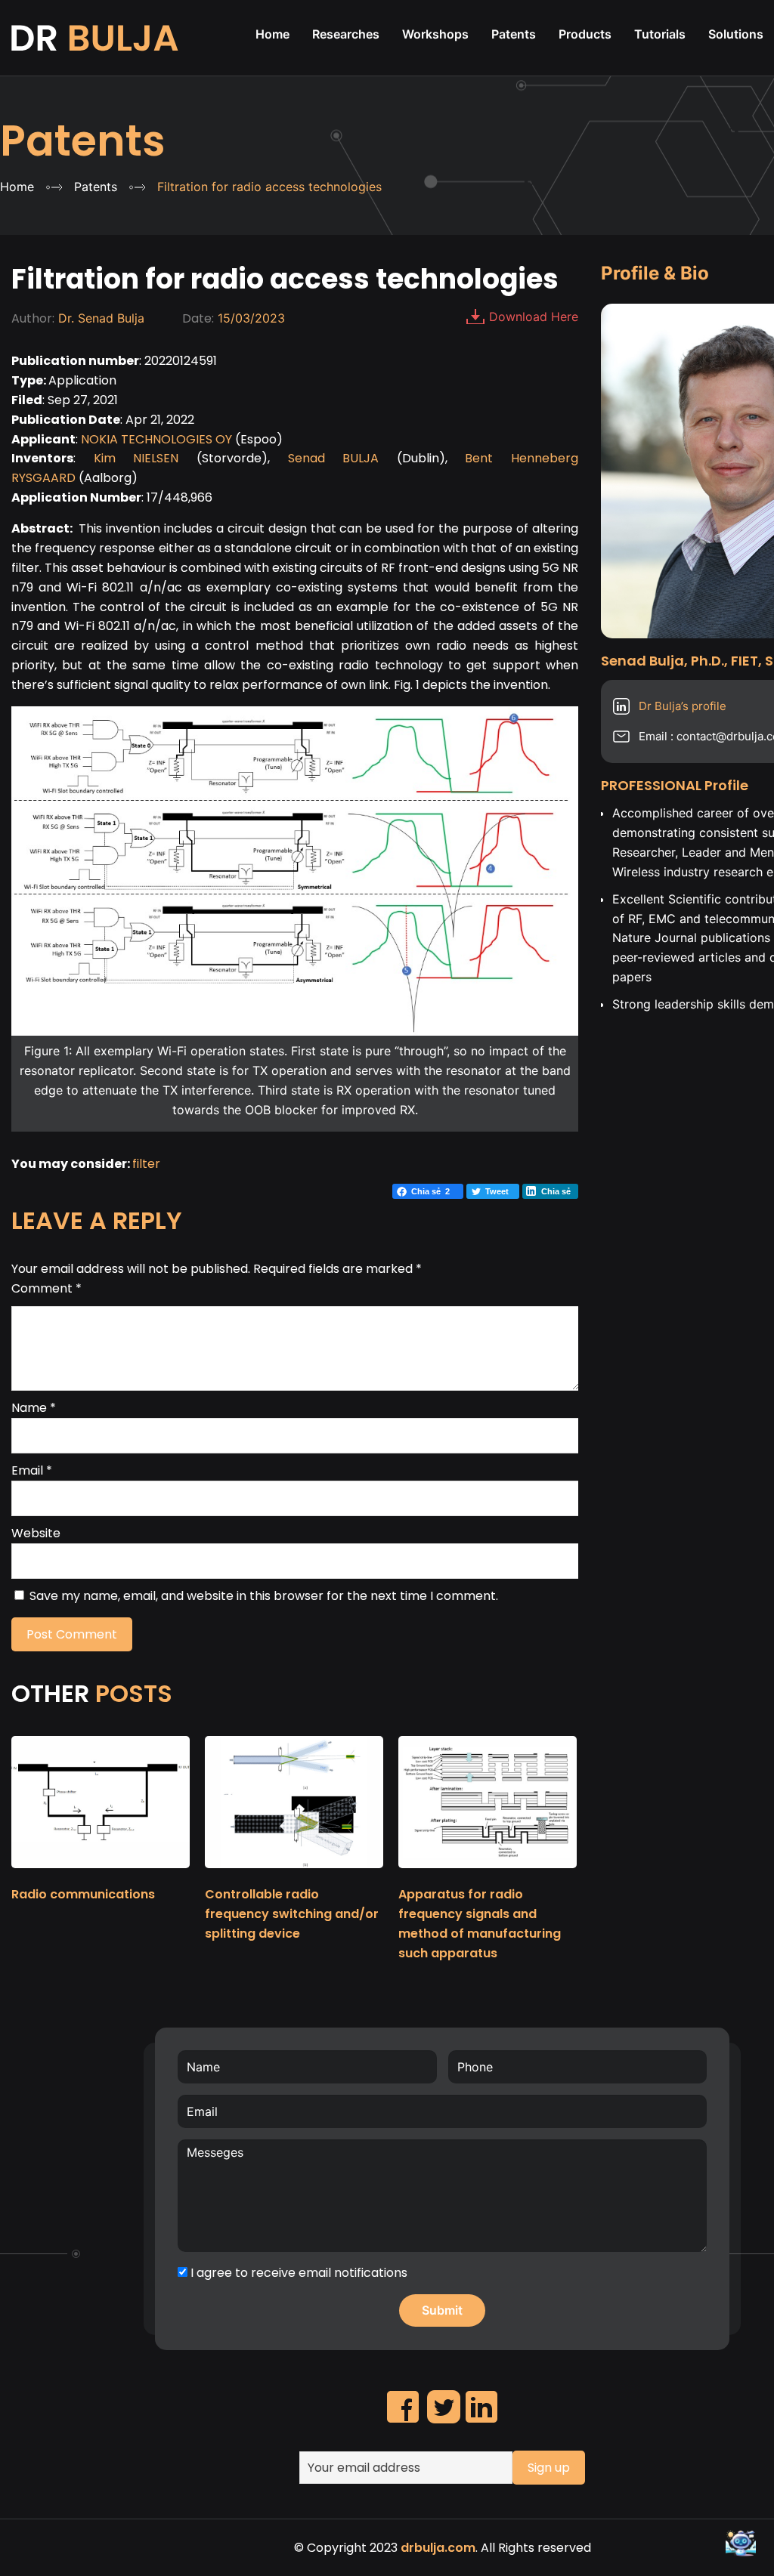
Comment (46, 1288)
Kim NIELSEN (136, 458)
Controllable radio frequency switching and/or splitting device (292, 1914)
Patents (83, 141)
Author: (33, 318)
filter (146, 1164)
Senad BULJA (334, 458)
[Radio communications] (101, 1875)
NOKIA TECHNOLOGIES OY (156, 439)
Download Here (534, 317)
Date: (198, 318)
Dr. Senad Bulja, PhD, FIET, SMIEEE (96, 38)
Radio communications (83, 1894)
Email (32, 1470)
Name (34, 1408)
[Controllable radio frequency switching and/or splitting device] (294, 1875)
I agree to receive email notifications (297, 2273)
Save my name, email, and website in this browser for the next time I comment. (264, 1596)
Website (36, 1533)
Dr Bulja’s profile (683, 706)
